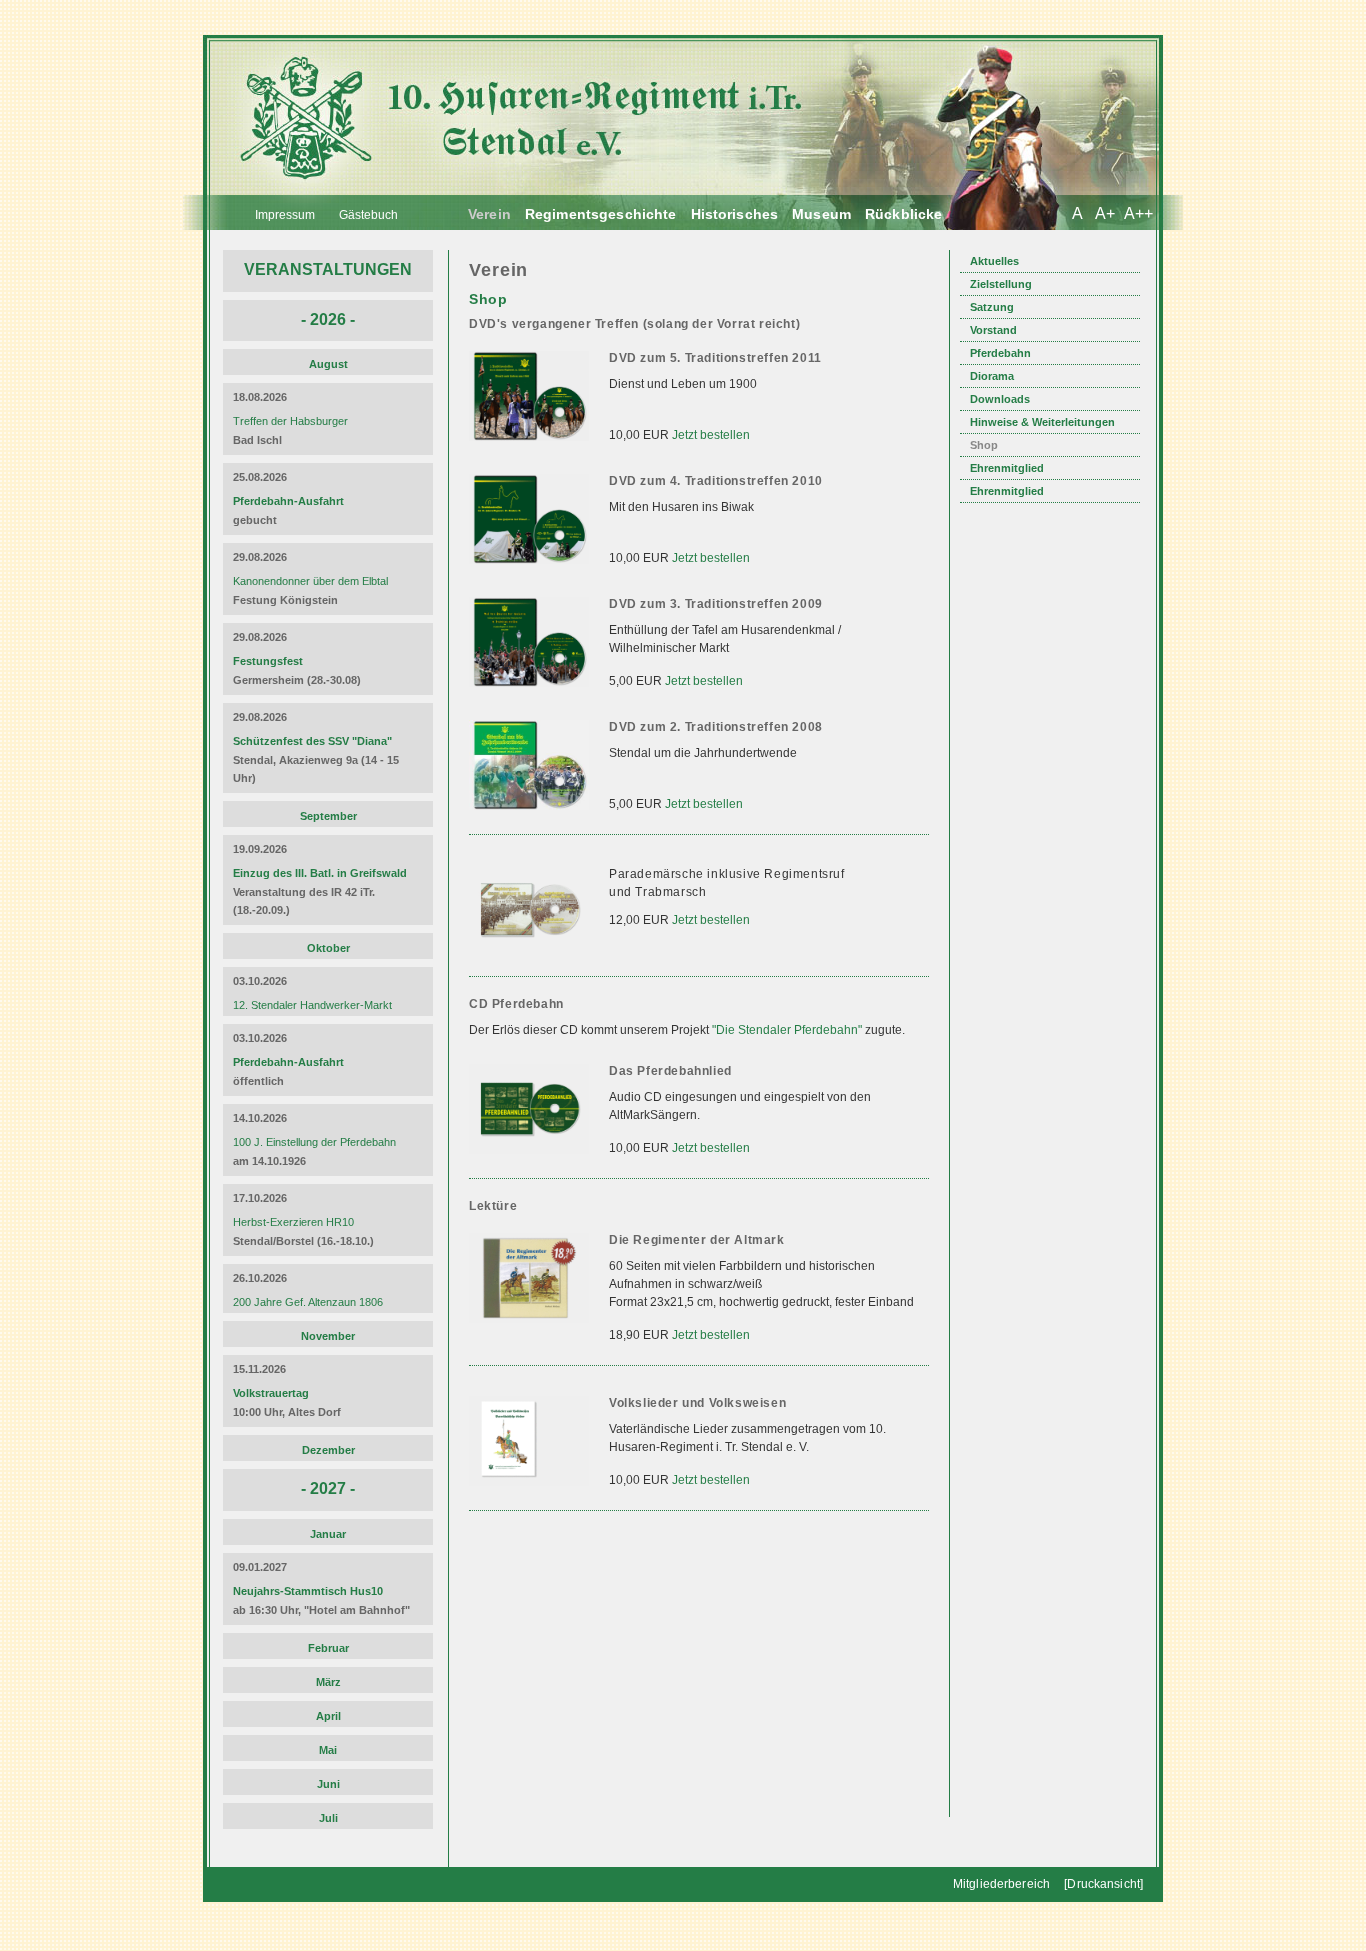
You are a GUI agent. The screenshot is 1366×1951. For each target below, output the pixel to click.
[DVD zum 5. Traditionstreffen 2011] (531, 450)
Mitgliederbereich (1001, 1884)
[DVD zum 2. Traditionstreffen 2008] (531, 819)
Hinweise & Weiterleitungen (1042, 422)
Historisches (735, 214)
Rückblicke (903, 214)
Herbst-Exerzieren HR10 (293, 1222)
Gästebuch (368, 215)
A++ (1138, 213)
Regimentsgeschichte (601, 214)
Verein (489, 214)
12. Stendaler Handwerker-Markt (312, 1005)
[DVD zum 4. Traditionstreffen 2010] (531, 573)
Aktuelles (994, 261)
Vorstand (993, 330)
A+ (1105, 213)
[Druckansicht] (1103, 1884)
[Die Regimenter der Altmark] (531, 1332)
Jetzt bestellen (711, 435)
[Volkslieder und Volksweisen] (531, 1495)
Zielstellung (1001, 284)
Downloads (1000, 399)
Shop (984, 445)
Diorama (992, 376)
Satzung (992, 307)
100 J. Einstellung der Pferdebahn (314, 1142)
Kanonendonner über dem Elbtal (310, 581)
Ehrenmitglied (1007, 468)
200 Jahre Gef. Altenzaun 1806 (308, 1302)
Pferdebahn (1000, 353)
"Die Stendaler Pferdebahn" (787, 1030)
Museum (821, 214)
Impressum (285, 215)
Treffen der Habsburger (290, 421)
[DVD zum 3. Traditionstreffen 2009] (531, 696)
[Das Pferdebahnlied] (531, 1163)
